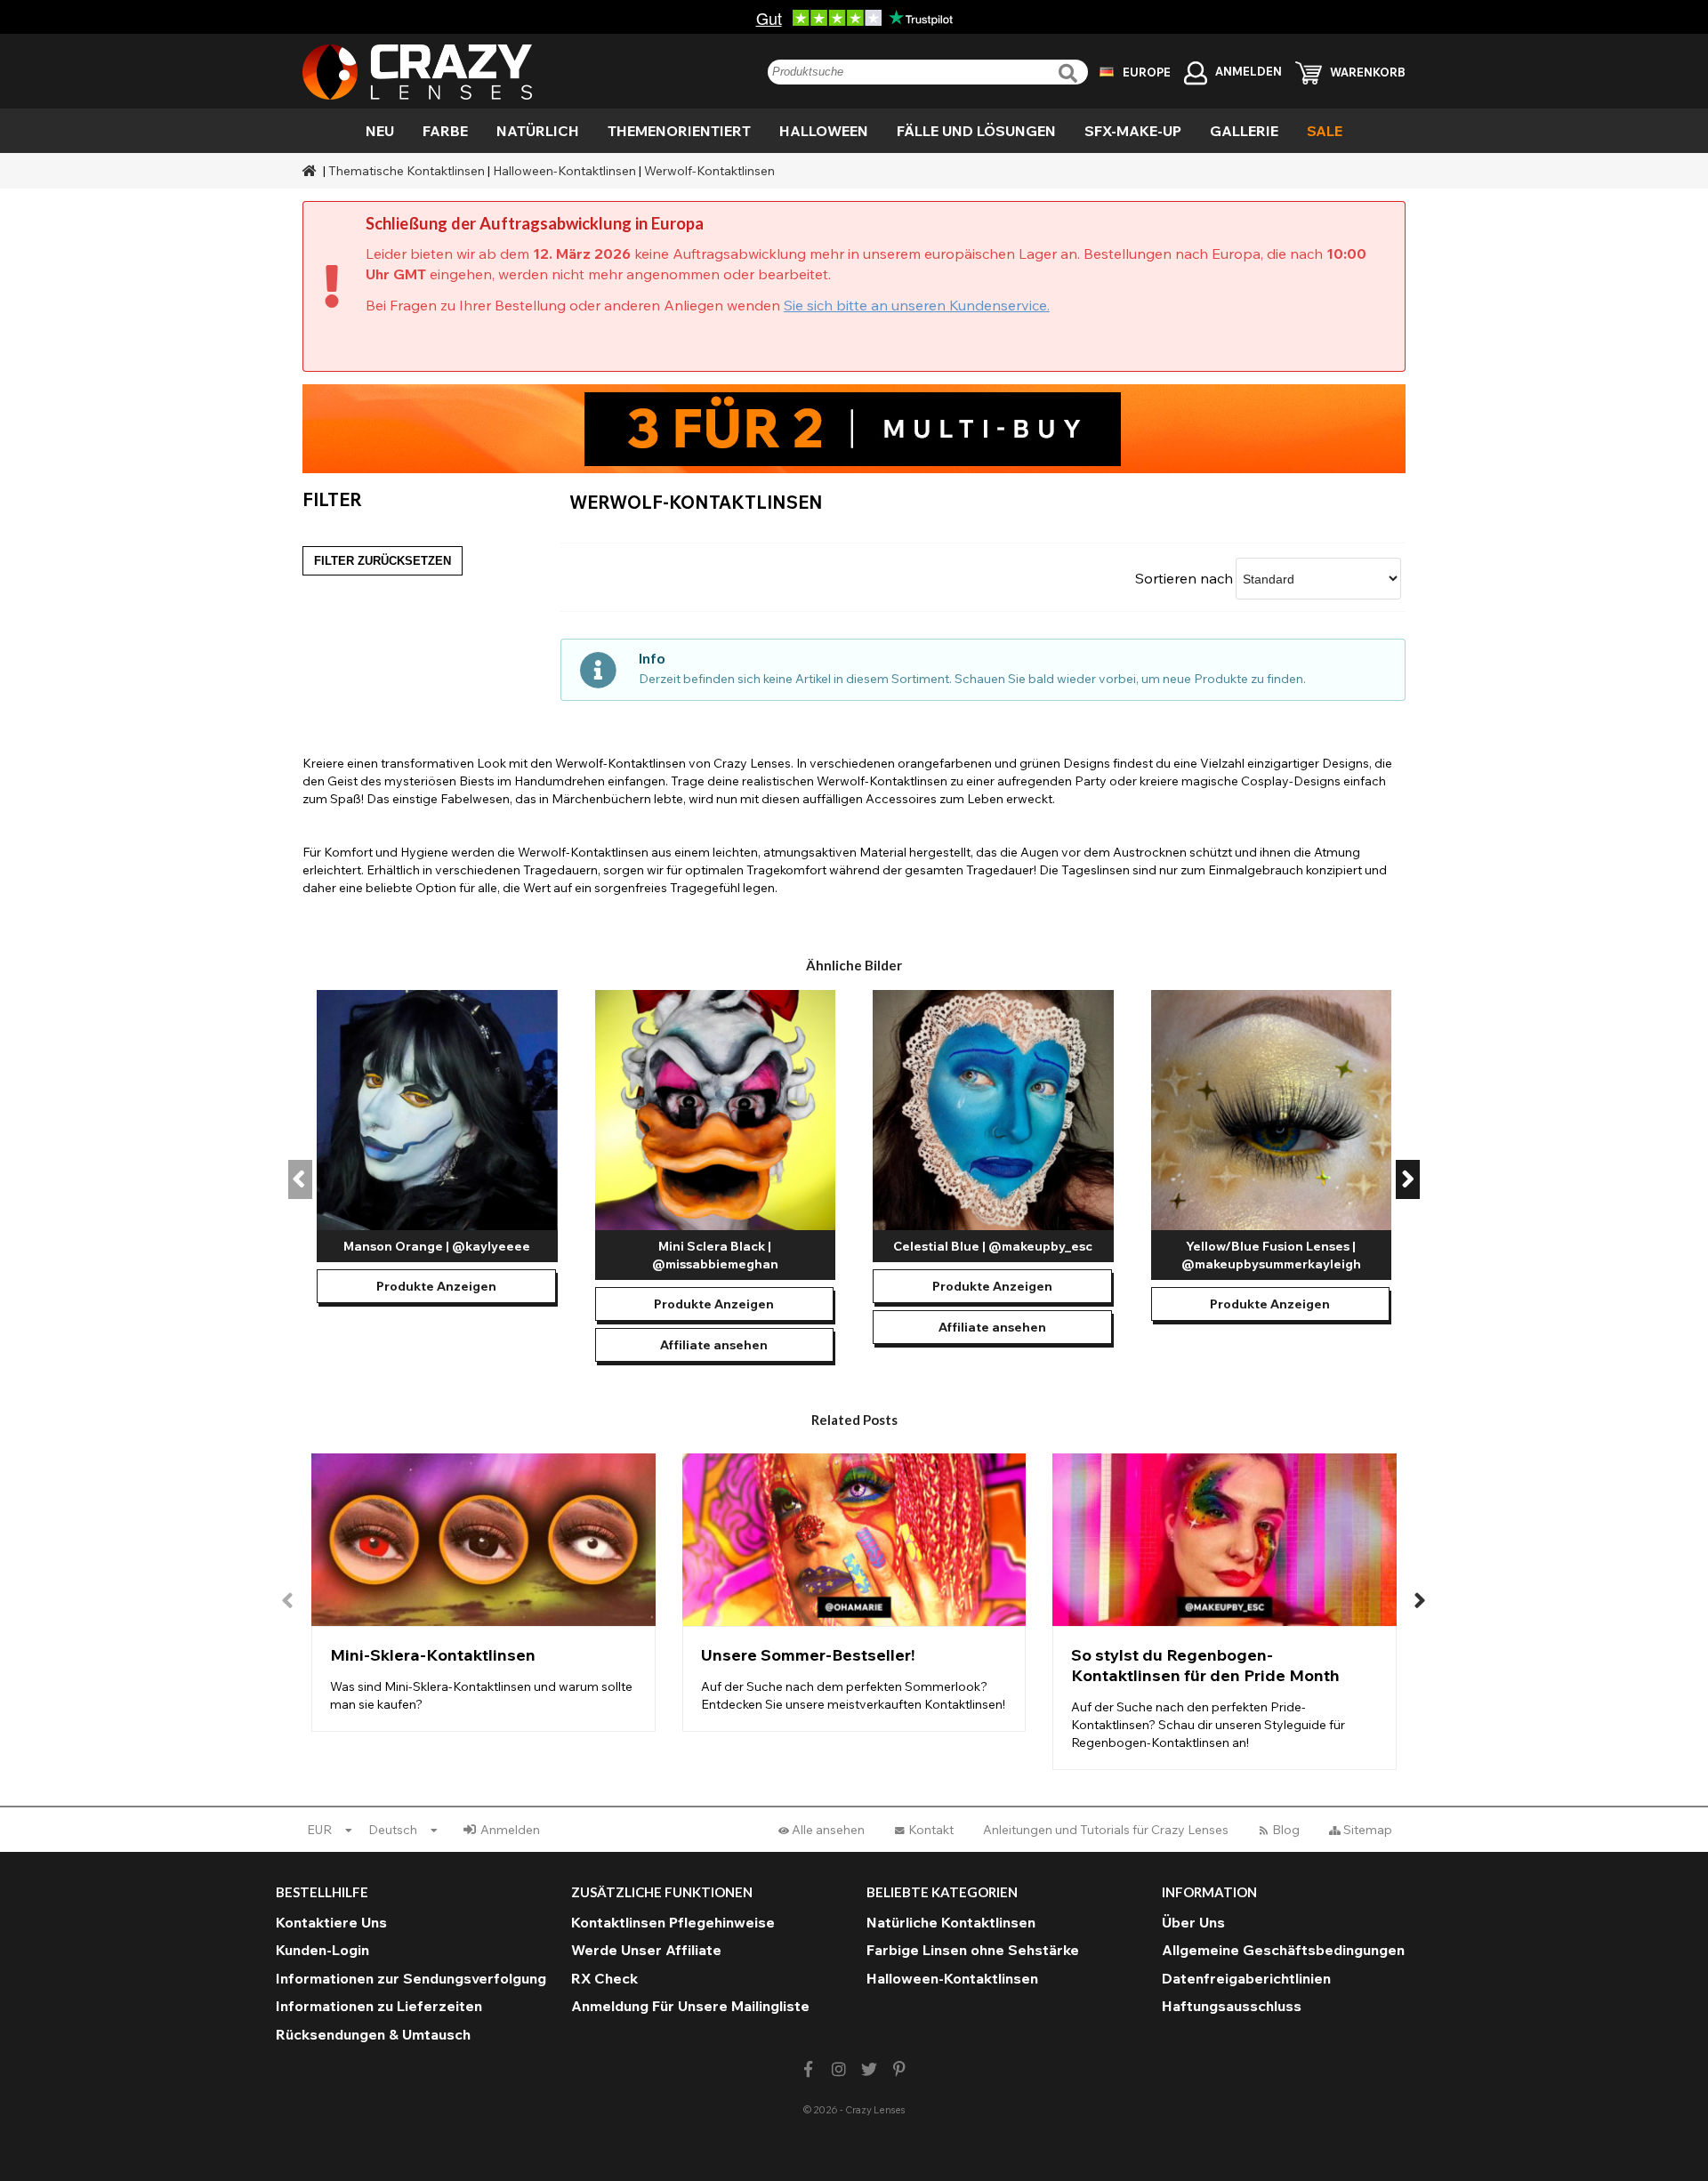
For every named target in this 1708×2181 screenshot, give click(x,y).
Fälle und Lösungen (976, 131)
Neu (380, 131)
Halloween (824, 131)
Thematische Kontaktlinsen (407, 171)
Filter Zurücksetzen (383, 561)
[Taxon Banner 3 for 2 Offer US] (854, 429)
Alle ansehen (828, 1830)
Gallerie (1244, 131)
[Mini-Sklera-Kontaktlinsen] (483, 1592)
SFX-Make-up (1133, 131)
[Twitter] (870, 2069)
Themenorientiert (679, 131)
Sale (1325, 131)
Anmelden (510, 1830)
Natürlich (538, 131)
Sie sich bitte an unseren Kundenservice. (917, 305)
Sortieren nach (1184, 578)
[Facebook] (808, 2069)
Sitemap (1368, 1830)
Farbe (445, 131)
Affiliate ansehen (714, 1345)
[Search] (1070, 73)
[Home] (311, 171)
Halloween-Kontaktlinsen (564, 171)
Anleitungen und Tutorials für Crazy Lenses (1106, 1830)
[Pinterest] (900, 2069)
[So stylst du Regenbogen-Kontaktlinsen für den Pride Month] (1225, 1612)
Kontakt (931, 1830)
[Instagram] (838, 2069)
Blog (1286, 1830)
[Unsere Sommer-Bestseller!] (854, 1592)
